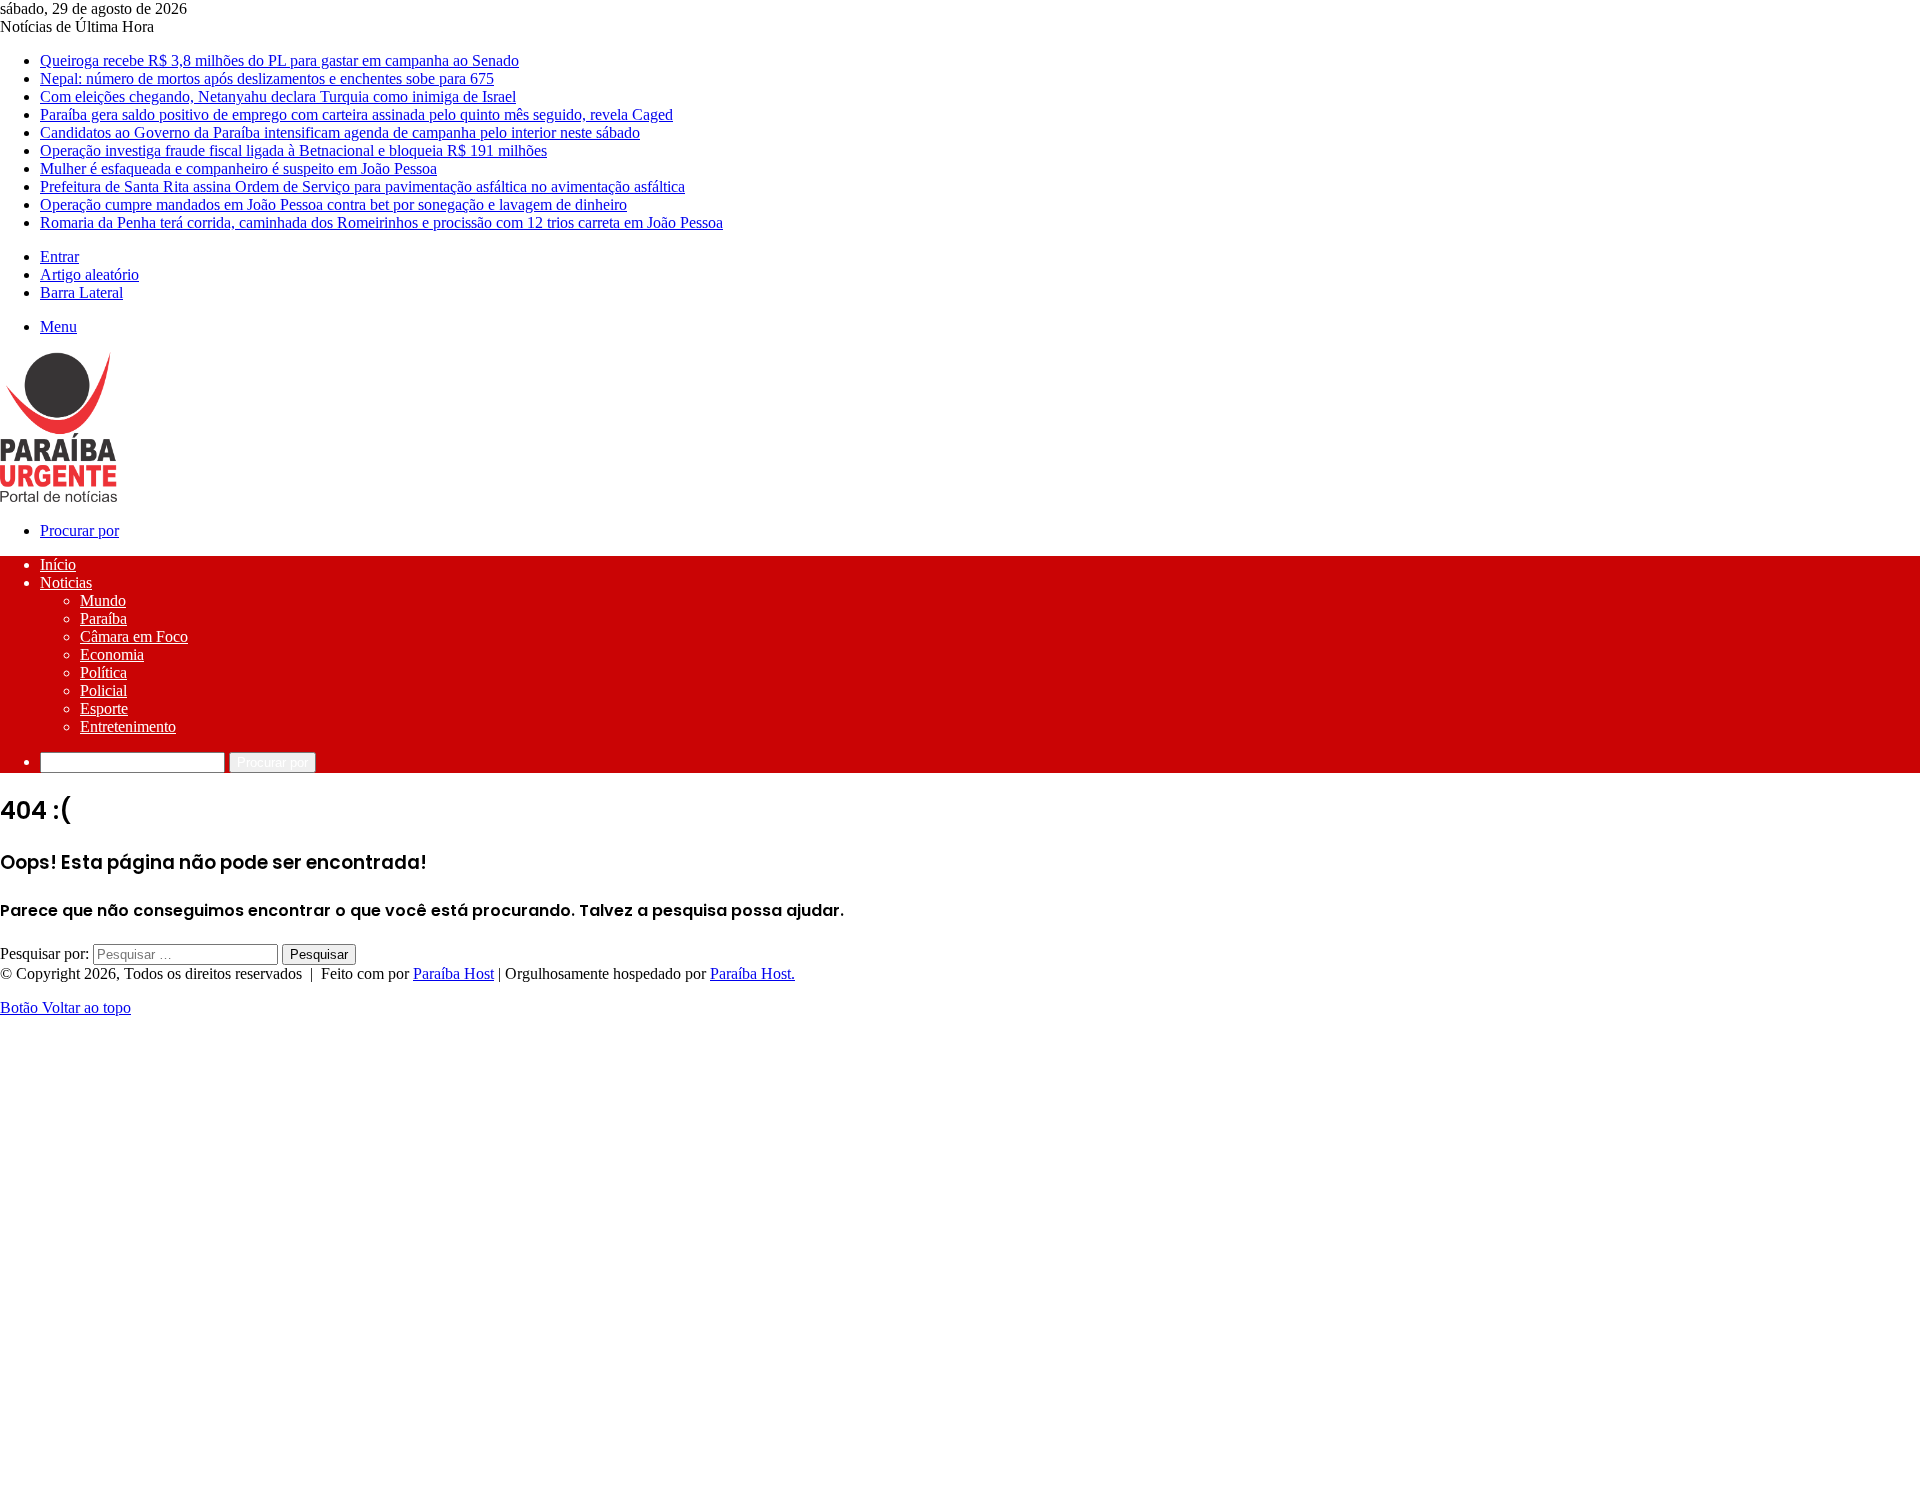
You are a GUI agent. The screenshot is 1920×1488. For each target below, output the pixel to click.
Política (103, 672)
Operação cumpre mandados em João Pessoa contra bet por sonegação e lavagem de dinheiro (333, 204)
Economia (112, 654)
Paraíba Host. (752, 973)
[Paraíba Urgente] (58, 496)
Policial (103, 690)
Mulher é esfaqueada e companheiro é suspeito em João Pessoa (238, 168)
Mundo (103, 600)
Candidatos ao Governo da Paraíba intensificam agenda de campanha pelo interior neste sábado (340, 132)
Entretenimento (128, 726)
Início (58, 564)
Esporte (104, 708)
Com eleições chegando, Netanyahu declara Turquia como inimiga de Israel (278, 96)
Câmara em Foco (134, 636)
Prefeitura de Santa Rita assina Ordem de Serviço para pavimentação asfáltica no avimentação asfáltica (362, 186)
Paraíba (103, 618)
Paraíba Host (453, 973)
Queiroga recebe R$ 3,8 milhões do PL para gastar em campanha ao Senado (279, 60)
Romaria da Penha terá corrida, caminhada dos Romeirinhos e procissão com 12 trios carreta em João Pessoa (381, 222)
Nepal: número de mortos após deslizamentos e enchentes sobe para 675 (267, 78)
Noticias (66, 582)
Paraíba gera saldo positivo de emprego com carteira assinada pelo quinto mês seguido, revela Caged (356, 114)
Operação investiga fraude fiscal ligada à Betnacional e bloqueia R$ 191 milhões (293, 150)
